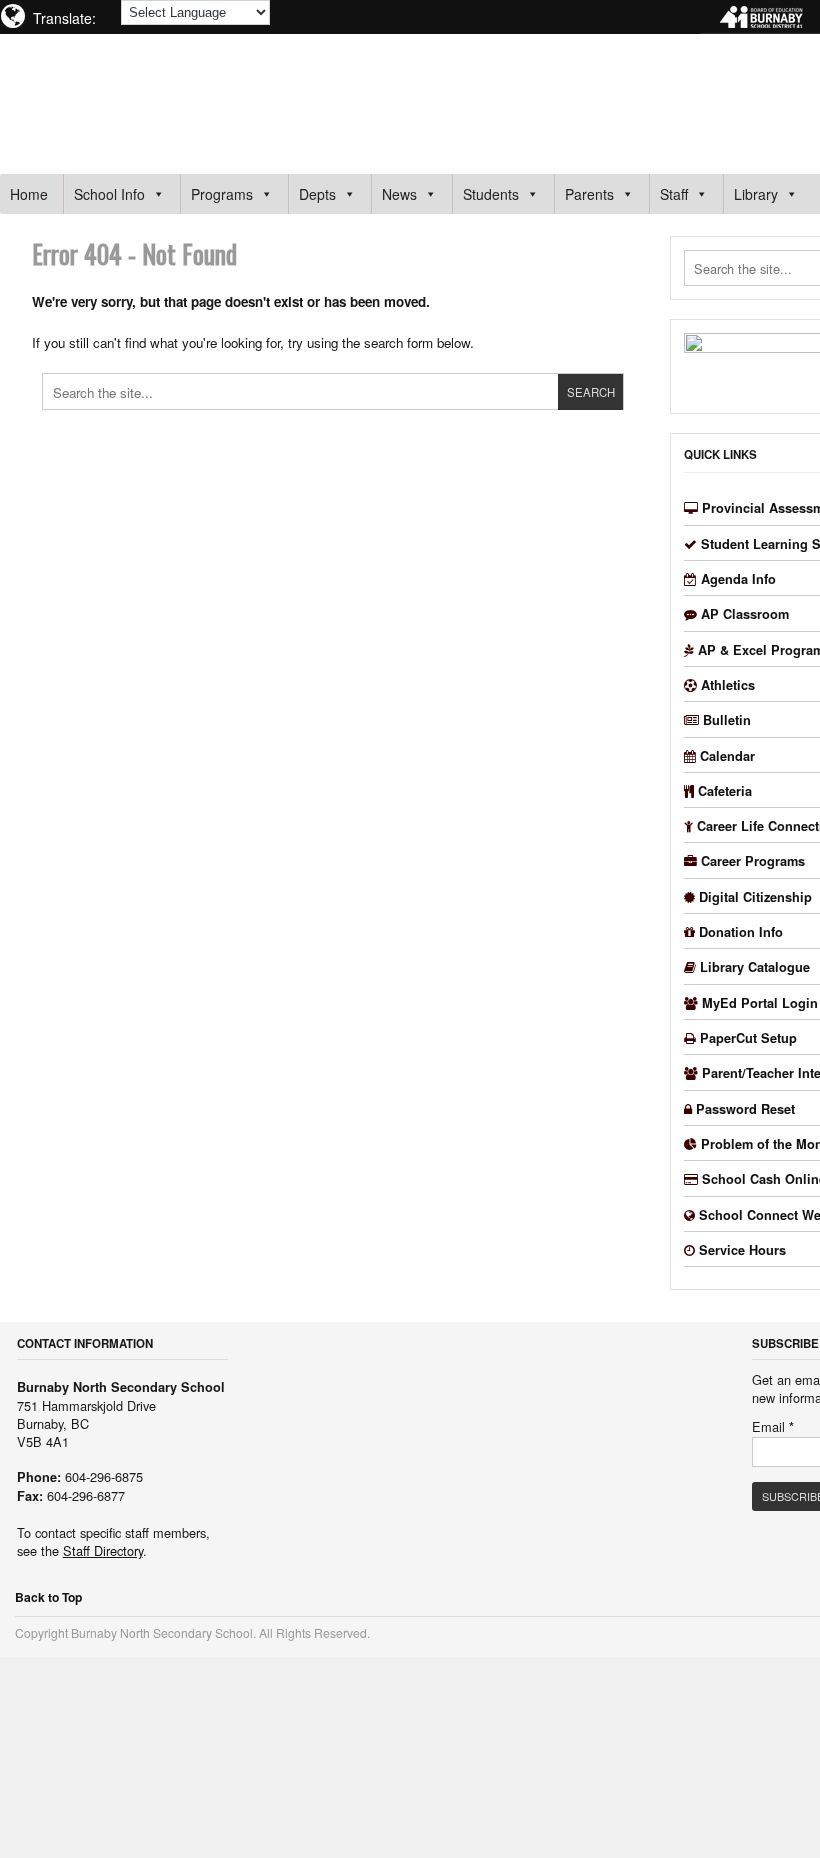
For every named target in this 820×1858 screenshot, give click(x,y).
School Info (109, 194)
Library (756, 194)
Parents (589, 194)
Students (491, 194)
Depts (317, 194)
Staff (674, 194)
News (399, 194)
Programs (222, 194)
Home (29, 194)
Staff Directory (103, 1550)
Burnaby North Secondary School (206, 94)
